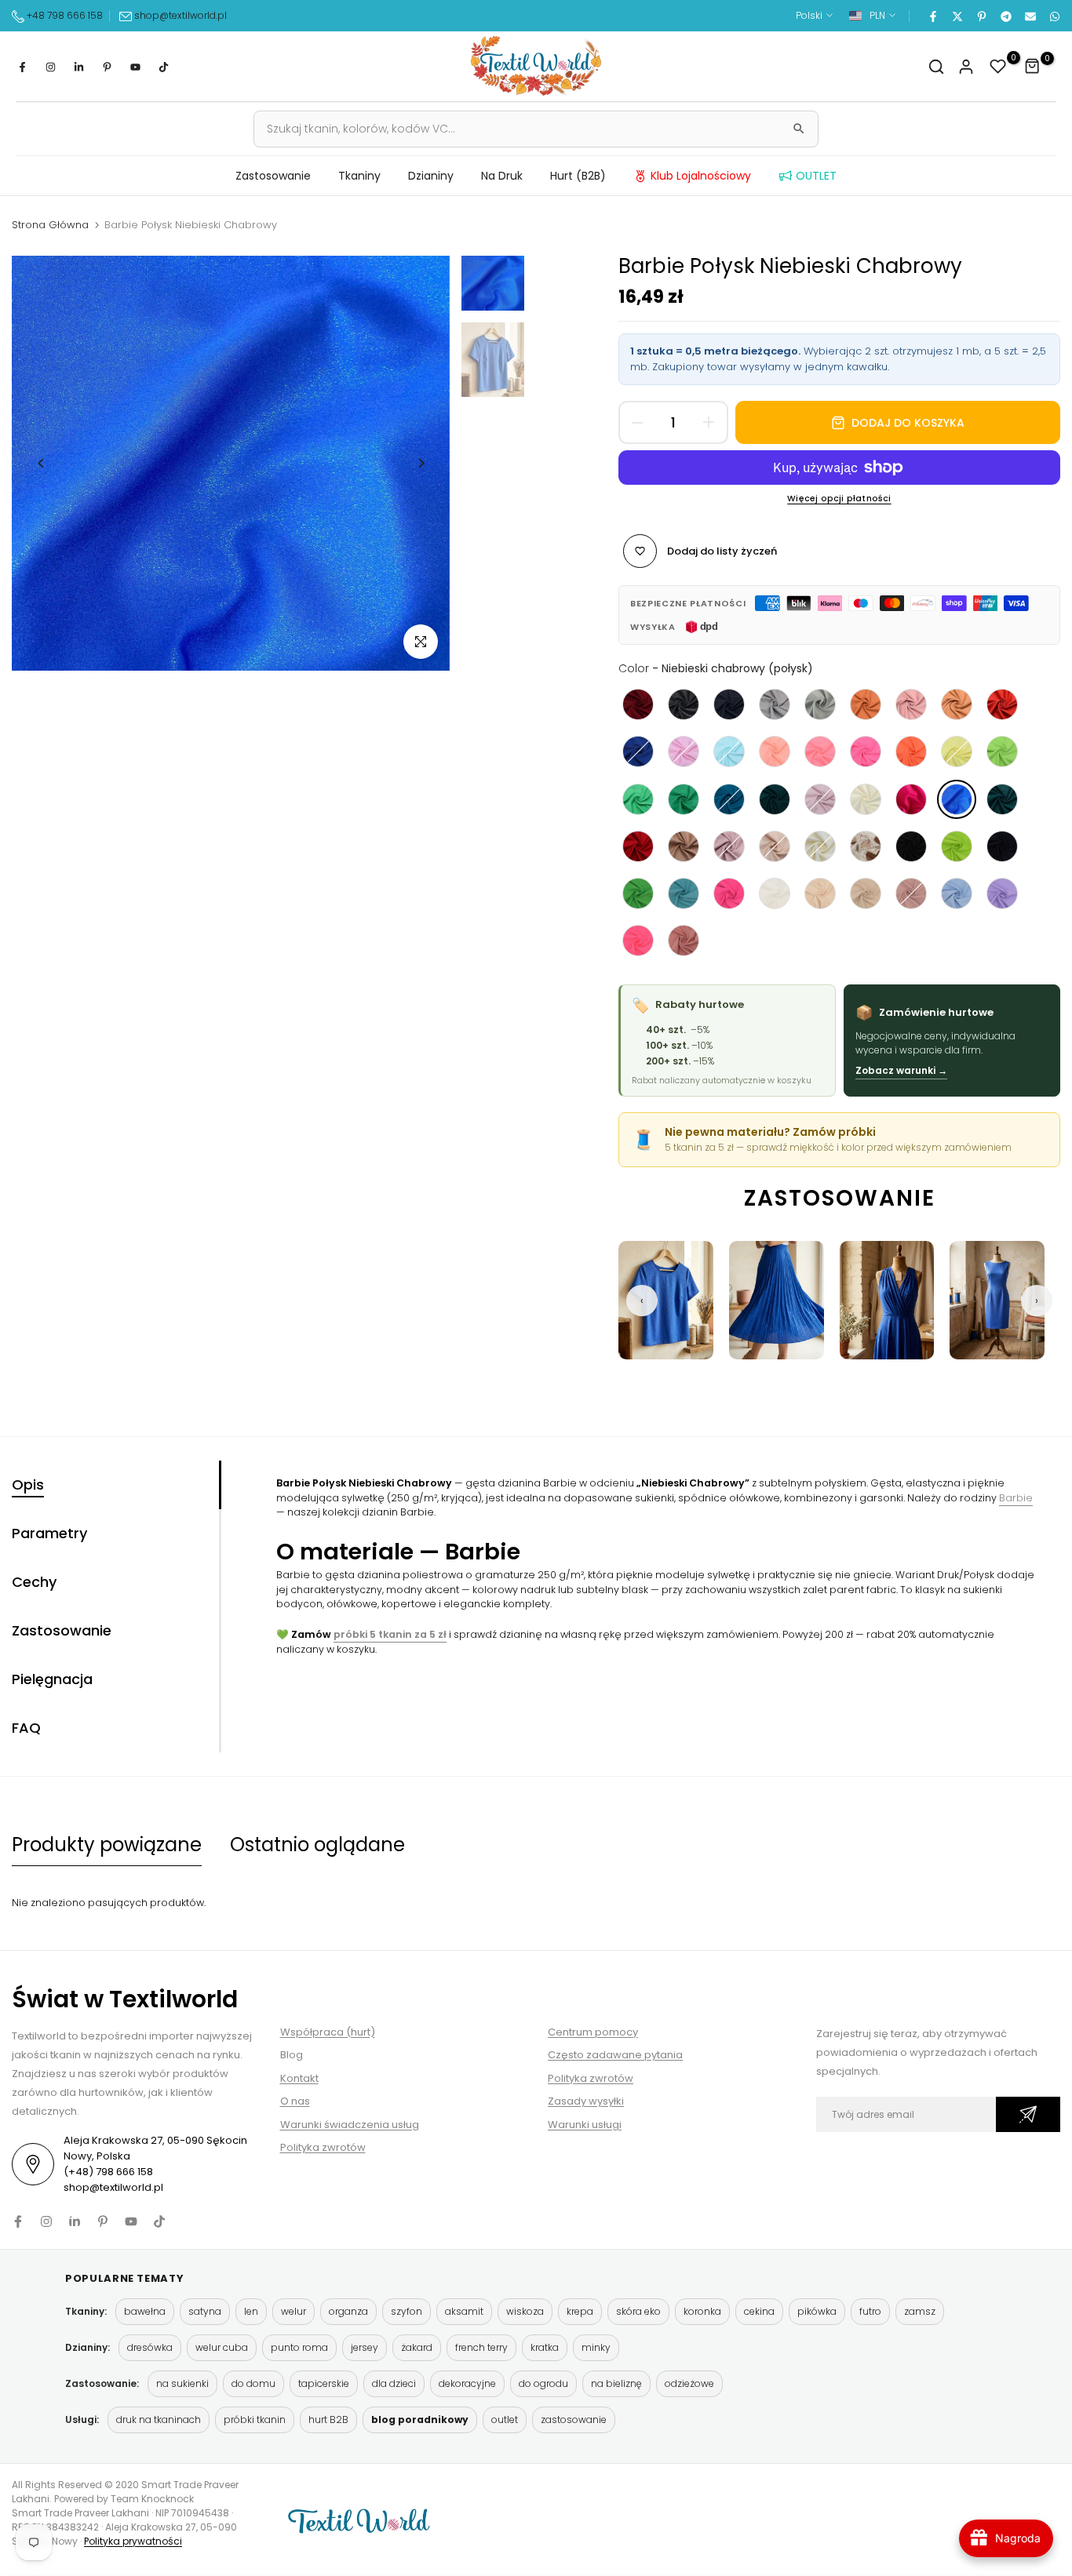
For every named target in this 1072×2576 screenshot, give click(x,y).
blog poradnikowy (420, 2420)
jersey (365, 2347)
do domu (253, 2383)
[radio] (638, 704)
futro (870, 2311)
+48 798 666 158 (64, 15)
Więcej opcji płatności (839, 498)
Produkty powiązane (107, 1845)
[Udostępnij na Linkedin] (78, 67)
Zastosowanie (273, 176)
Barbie (1016, 1498)
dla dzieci (394, 2383)
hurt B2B (328, 2420)
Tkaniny (359, 176)
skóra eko (638, 2311)
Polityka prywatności (133, 2541)
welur (294, 2311)
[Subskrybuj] (1028, 2114)
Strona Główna (50, 225)
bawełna (145, 2311)
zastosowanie (574, 2420)
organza (348, 2311)
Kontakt (299, 2078)
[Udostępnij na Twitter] (957, 16)
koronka (702, 2311)
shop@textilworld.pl (180, 15)
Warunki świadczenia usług (350, 2125)
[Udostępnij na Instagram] (50, 67)
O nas (295, 2101)
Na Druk (502, 176)
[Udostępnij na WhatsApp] (1054, 16)
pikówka (817, 2311)
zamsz (920, 2311)
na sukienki (182, 2383)
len (251, 2311)
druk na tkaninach (159, 2420)
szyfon (407, 2311)
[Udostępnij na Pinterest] (981, 16)
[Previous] (41, 463)
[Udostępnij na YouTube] (135, 67)
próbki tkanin (255, 2420)
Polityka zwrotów (323, 2147)
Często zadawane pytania (615, 2055)
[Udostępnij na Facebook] (932, 16)
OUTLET (816, 176)
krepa (580, 2311)
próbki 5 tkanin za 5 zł (390, 1634)
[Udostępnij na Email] (1030, 16)
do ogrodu (543, 2383)
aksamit (464, 2311)
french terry (481, 2347)
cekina (759, 2311)
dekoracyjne (467, 2383)
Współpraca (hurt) (328, 2032)
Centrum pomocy (593, 2032)
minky (596, 2347)
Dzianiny (431, 176)
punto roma (299, 2347)
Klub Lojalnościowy (701, 176)
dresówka (150, 2347)
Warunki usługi (585, 2125)
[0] (998, 67)
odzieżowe (689, 2383)
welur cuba (222, 2347)
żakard (417, 2347)
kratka (545, 2347)
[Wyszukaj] (799, 129)
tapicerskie (324, 2383)
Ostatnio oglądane (317, 1845)
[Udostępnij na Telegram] (1005, 16)
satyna (205, 2311)
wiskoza (525, 2311)
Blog (292, 2055)
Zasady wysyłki (586, 2101)
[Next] (420, 463)
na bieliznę (616, 2383)
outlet (505, 2420)
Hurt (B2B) (578, 176)
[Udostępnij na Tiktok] (163, 67)
